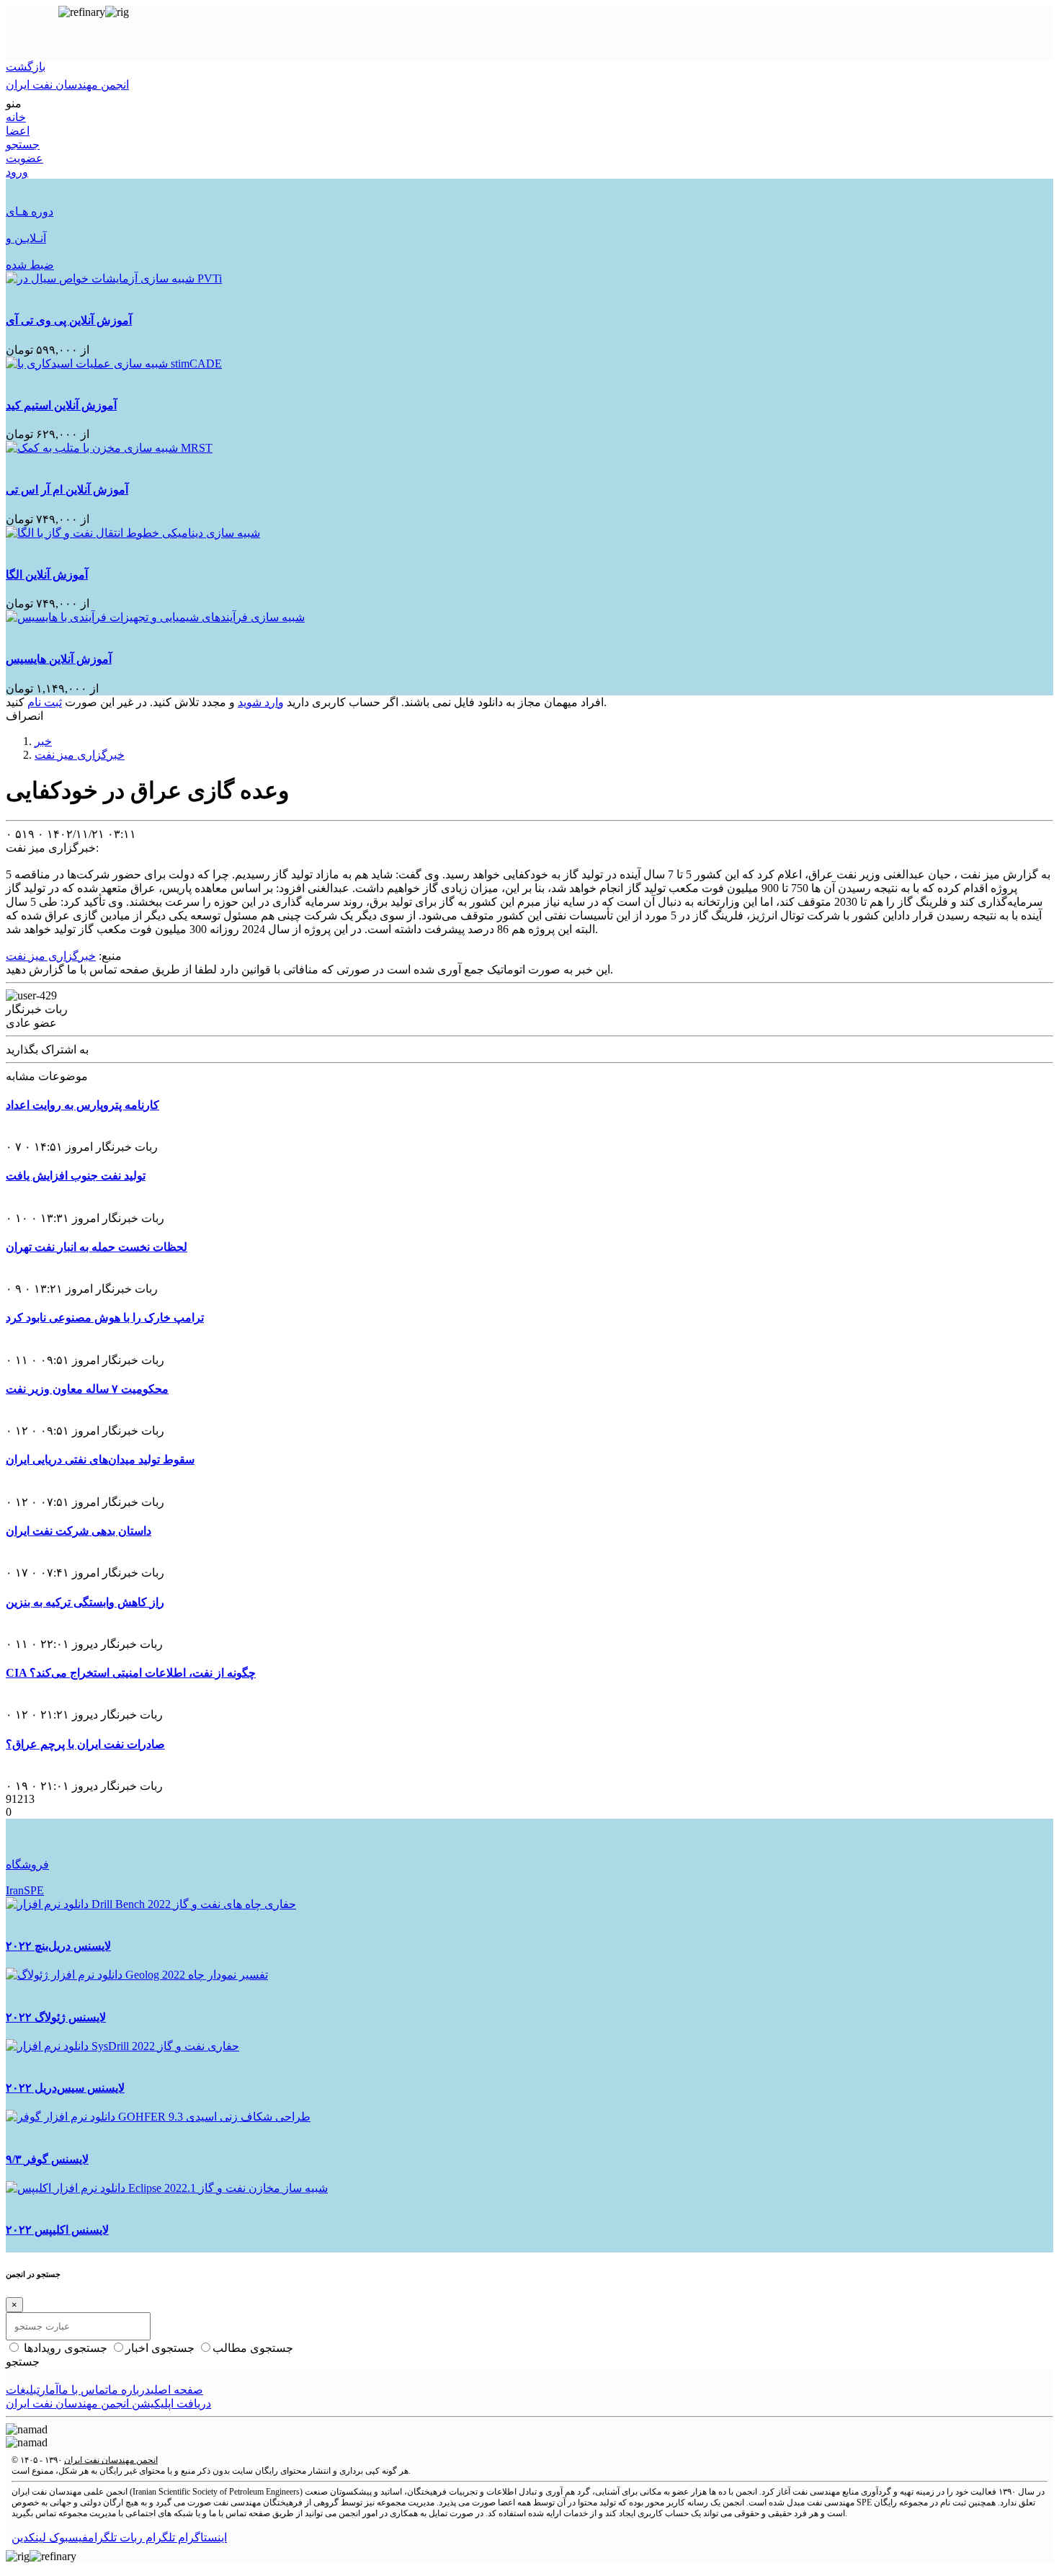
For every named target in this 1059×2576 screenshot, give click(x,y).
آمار (49, 2390)
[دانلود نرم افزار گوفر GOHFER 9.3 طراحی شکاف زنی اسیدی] (158, 2117)
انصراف (24, 716)
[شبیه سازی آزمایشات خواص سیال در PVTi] (114, 278)
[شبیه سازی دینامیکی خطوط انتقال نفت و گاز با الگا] (133, 533)
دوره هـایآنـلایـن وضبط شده (30, 238)
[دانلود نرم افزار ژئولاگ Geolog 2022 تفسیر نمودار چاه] (137, 1975)
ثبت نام (45, 702)
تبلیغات (23, 2390)
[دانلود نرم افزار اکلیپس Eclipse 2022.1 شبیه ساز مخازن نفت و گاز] (167, 2188)
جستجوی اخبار (161, 2348)
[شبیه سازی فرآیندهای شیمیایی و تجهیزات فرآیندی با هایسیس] (155, 617)
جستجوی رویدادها (67, 2348)
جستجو (23, 2362)
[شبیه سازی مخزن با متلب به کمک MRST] (109, 448)
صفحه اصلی (177, 2390)
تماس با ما (83, 2390)
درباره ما (129, 2390)
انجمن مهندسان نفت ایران (111, 2460)
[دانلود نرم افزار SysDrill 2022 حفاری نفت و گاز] (122, 2046)
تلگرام (159, 2537)
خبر (43, 741)
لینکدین (29, 2537)
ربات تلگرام (115, 2537)
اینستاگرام (201, 2537)
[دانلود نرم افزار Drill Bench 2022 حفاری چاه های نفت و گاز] (151, 1904)
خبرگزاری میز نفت (80, 755)
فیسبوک (67, 2537)
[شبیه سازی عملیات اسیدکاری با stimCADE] (114, 364)
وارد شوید (261, 702)
